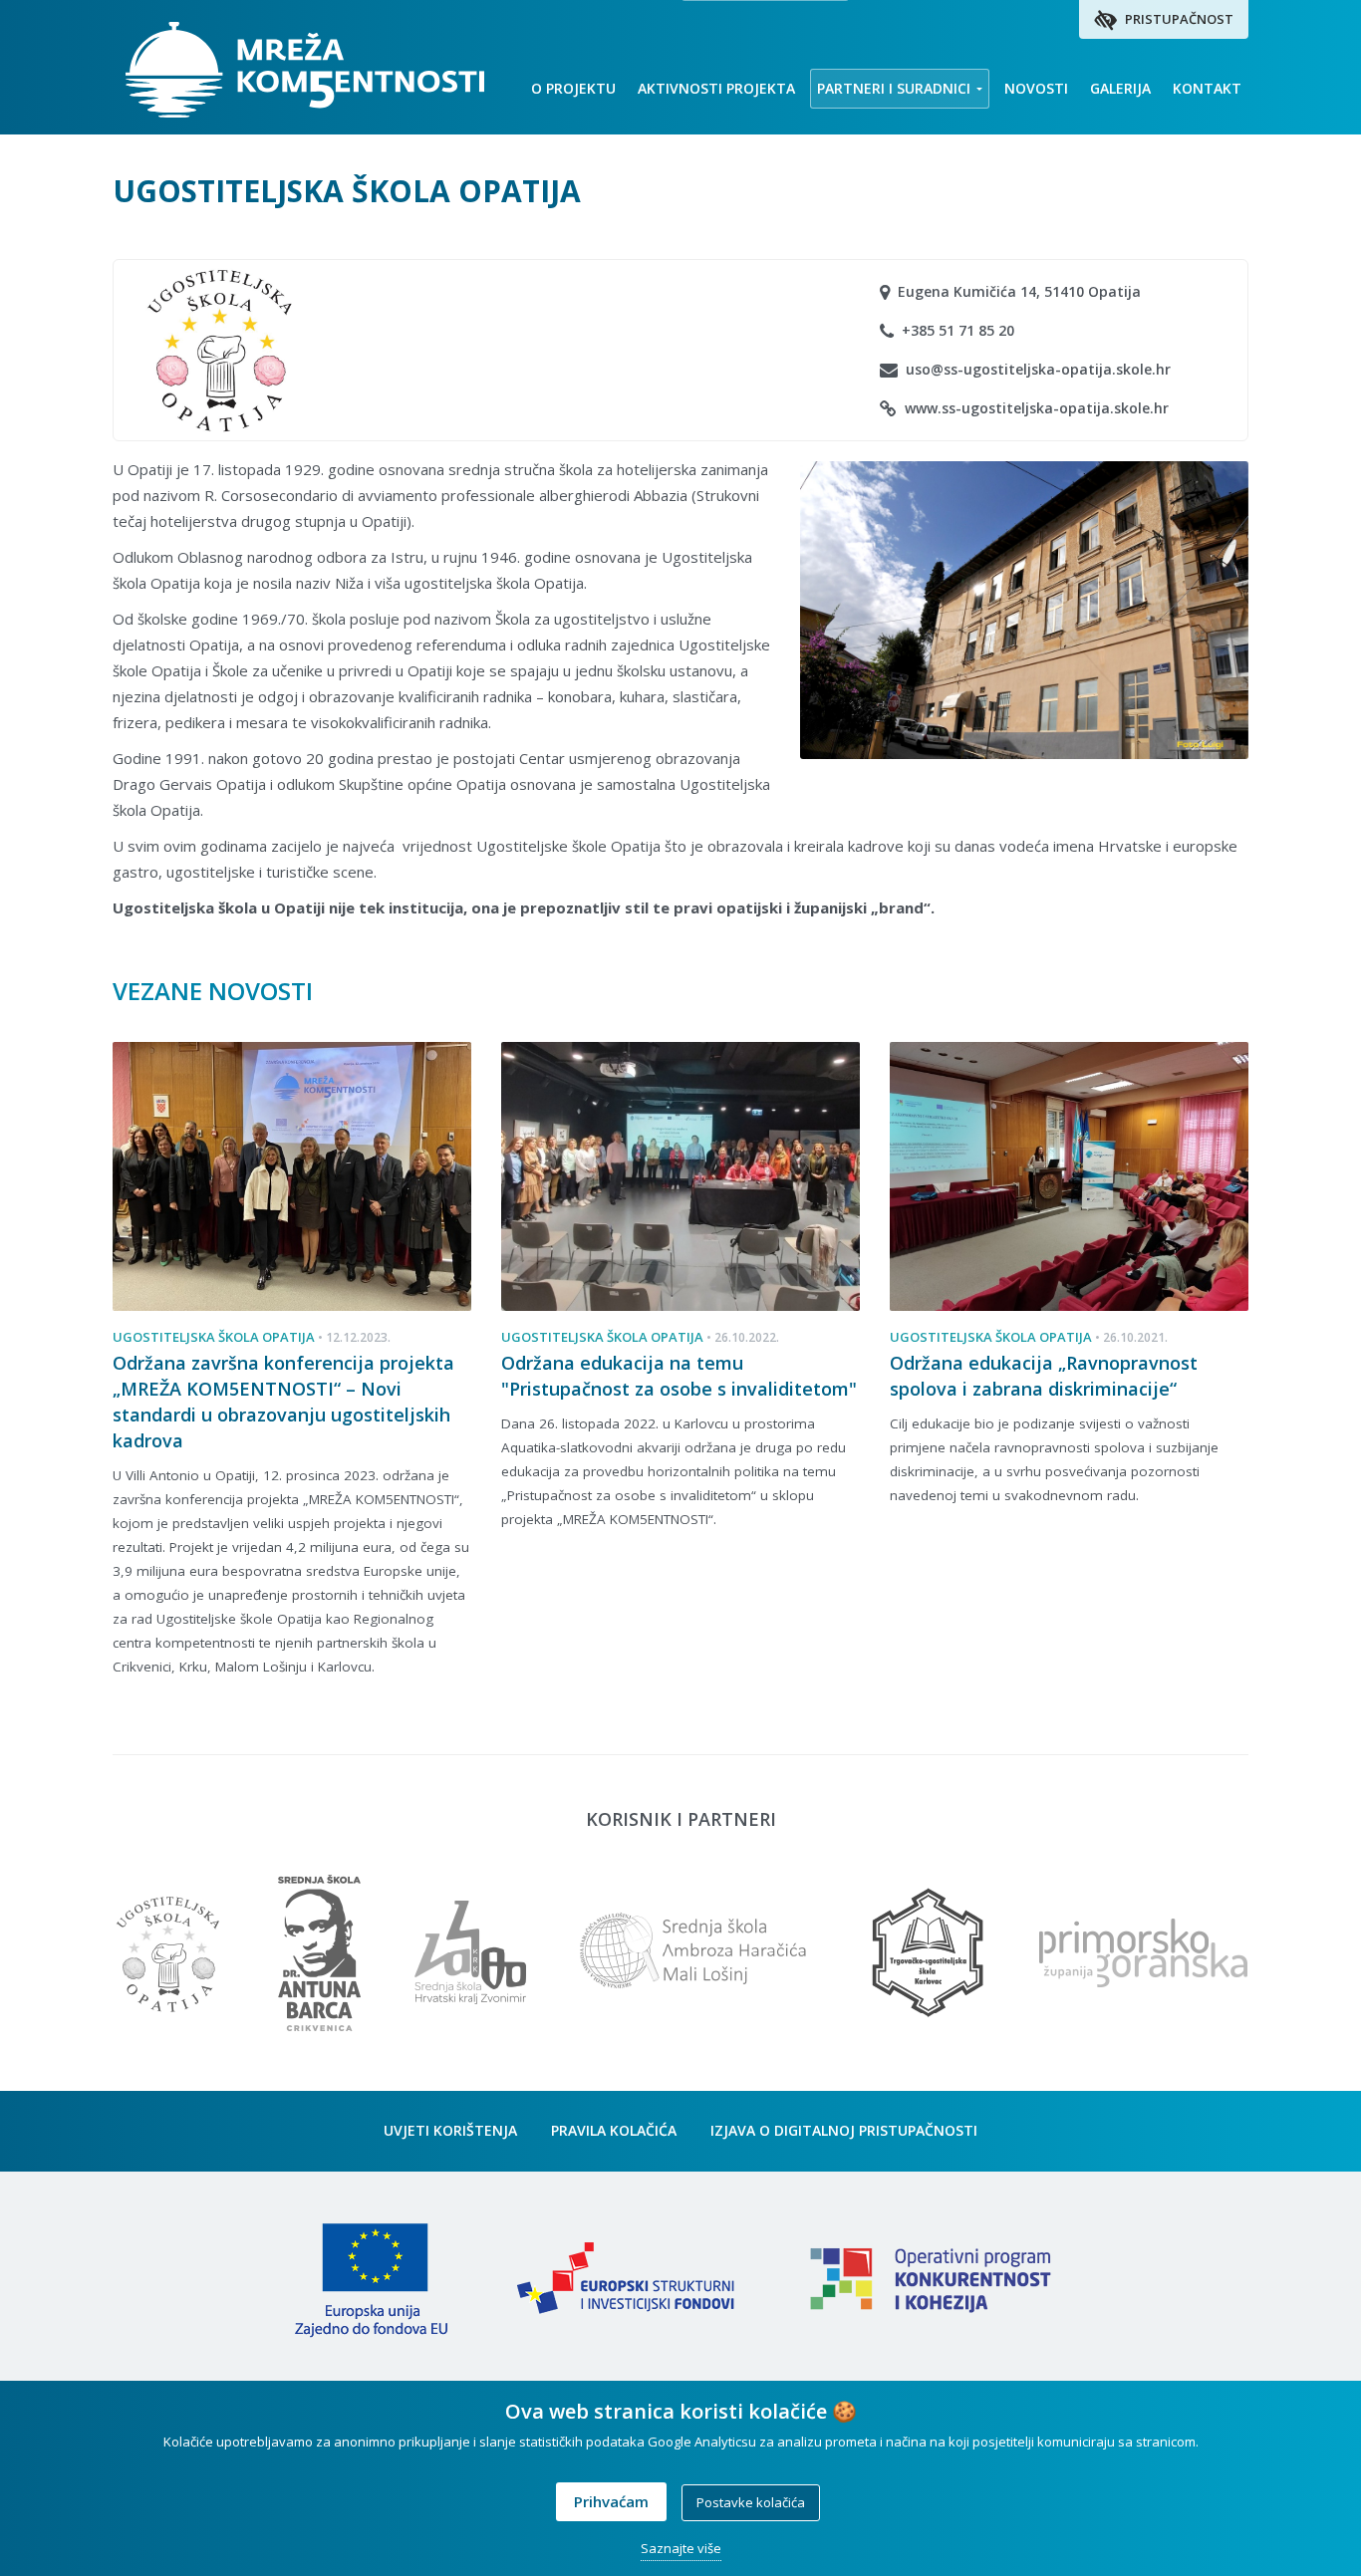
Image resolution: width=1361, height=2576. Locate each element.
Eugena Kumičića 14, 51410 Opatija (1017, 291)
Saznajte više (681, 2548)
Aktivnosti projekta (716, 88)
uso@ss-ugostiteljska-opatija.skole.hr (1036, 369)
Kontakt (1207, 88)
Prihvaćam (611, 2501)
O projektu (573, 88)
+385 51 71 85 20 (956, 330)
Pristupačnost (1178, 19)
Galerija (1120, 88)
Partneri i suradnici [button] (896, 88)
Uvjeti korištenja (450, 2130)
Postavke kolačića (751, 2502)
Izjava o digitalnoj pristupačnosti (844, 2130)
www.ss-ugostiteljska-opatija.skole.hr (1035, 408)
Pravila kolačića (614, 2130)
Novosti (1036, 88)
